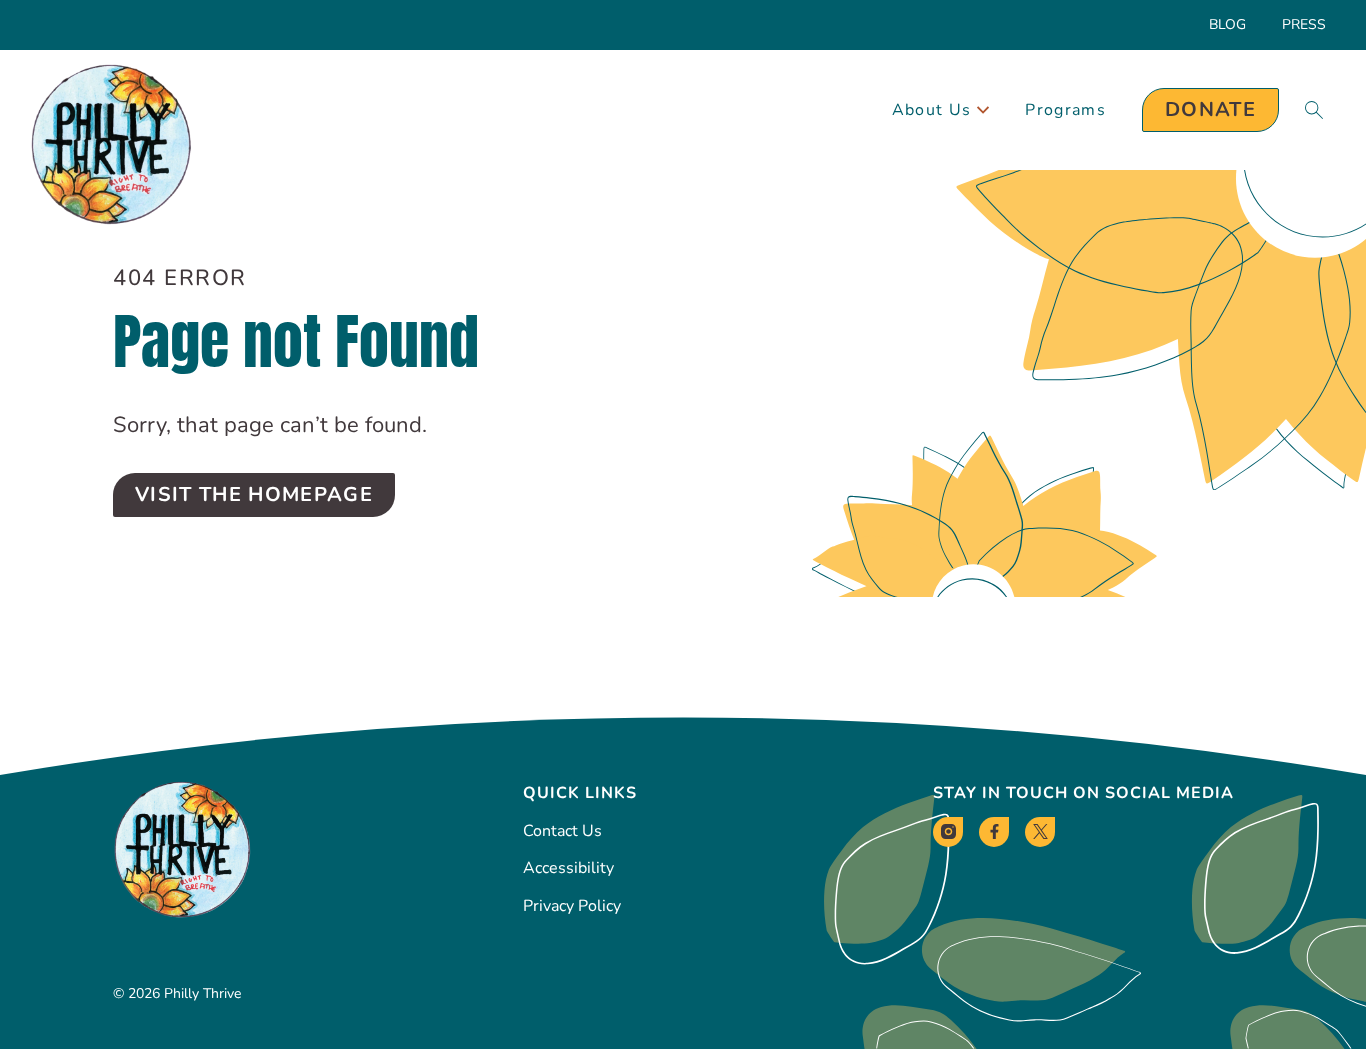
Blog (1227, 24)
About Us (932, 110)
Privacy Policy (572, 906)
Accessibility (568, 868)
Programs (1065, 110)
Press (1304, 24)
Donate (1210, 109)
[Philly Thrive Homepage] (111, 145)
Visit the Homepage (254, 494)
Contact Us (562, 831)
